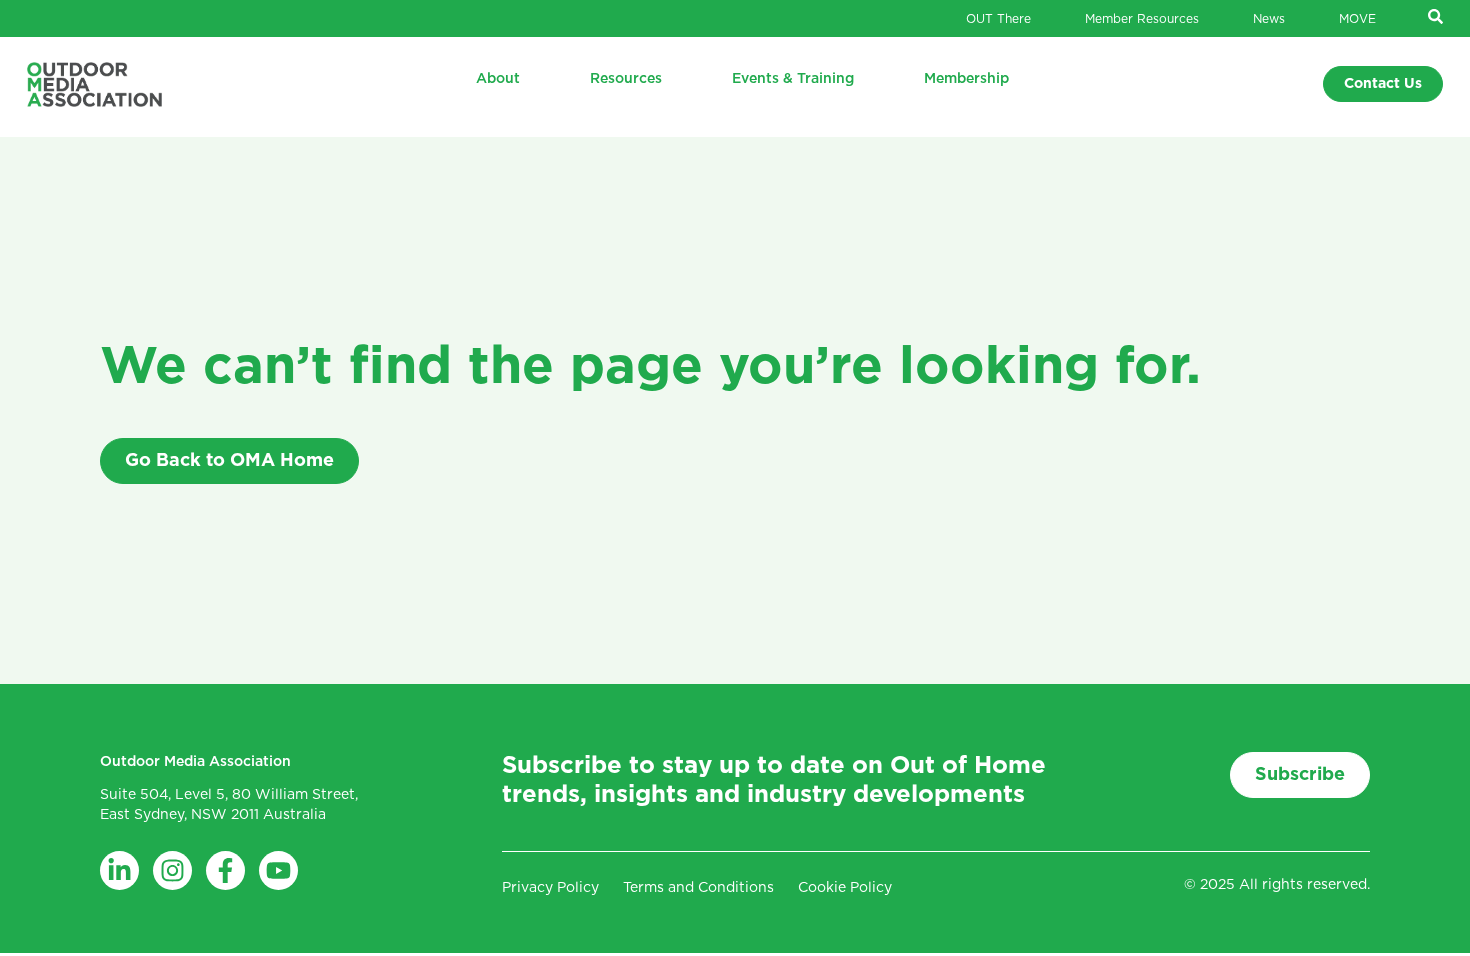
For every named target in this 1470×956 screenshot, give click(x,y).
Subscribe (1300, 775)
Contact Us (1383, 84)
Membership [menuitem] (966, 79)
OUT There (998, 19)
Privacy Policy (550, 888)
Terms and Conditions (698, 888)
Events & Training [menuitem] (793, 79)
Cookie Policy (845, 888)
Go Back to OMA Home (229, 461)
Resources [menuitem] (626, 79)
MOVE (1357, 19)
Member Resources (1142, 19)
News (1269, 19)
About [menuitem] (498, 79)
